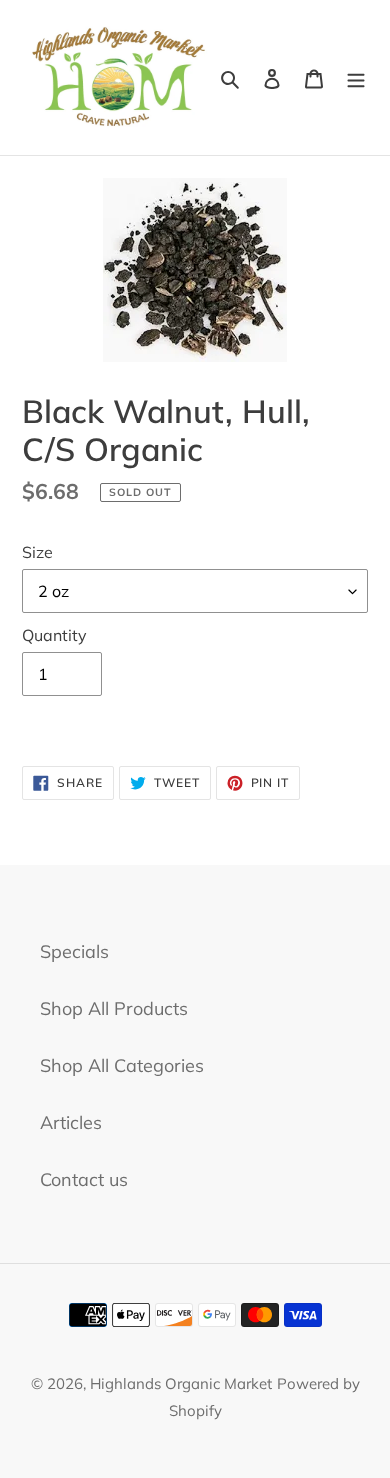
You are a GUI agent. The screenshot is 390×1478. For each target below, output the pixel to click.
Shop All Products (114, 1008)
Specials (74, 951)
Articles (71, 1122)
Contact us (84, 1179)
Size (37, 552)
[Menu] (356, 77)
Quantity (54, 635)
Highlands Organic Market (181, 1383)
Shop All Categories (122, 1065)
